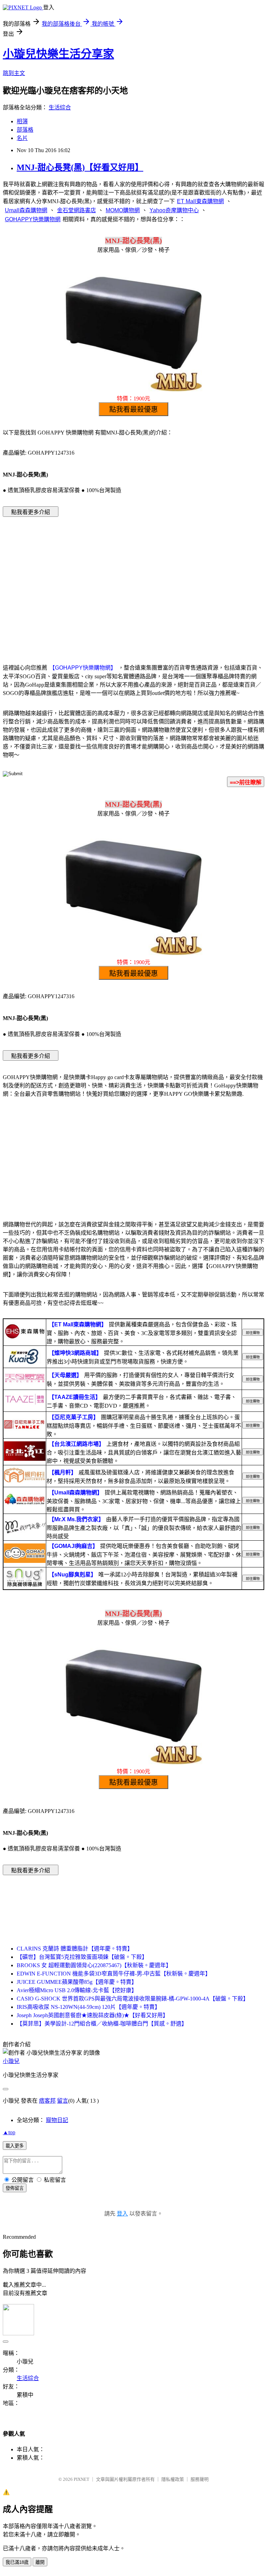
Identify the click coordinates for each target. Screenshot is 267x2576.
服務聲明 (200, 2479)
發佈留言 (15, 2188)
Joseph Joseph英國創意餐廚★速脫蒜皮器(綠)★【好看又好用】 (92, 2015)
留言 (63, 2101)
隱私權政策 (173, 2479)
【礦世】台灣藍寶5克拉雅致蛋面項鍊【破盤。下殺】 (82, 1957)
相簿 (22, 121)
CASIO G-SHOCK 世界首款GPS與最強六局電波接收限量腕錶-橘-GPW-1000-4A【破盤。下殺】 (133, 1999)
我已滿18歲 (17, 2562)
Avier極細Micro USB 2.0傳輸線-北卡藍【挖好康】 (77, 1990)
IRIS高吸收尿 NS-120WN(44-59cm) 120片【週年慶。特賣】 (88, 2007)
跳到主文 (14, 73)
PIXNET (82, 2479)
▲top (9, 2132)
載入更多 (15, 2146)
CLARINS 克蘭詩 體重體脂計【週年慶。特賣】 (75, 1949)
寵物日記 (57, 2120)
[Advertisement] (133, 577)
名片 (22, 138)
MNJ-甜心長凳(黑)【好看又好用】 (80, 167)
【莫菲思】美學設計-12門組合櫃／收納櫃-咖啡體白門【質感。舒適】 (102, 2024)
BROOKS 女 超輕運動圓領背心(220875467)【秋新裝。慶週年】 (94, 1965)
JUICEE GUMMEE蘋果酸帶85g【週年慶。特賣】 (77, 1982)
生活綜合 (60, 107)
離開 (40, 2562)
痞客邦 (47, 2101)
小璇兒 (11, 2061)
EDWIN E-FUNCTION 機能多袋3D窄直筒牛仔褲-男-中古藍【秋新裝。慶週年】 (114, 1974)
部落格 (25, 130)
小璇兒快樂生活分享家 (58, 54)
